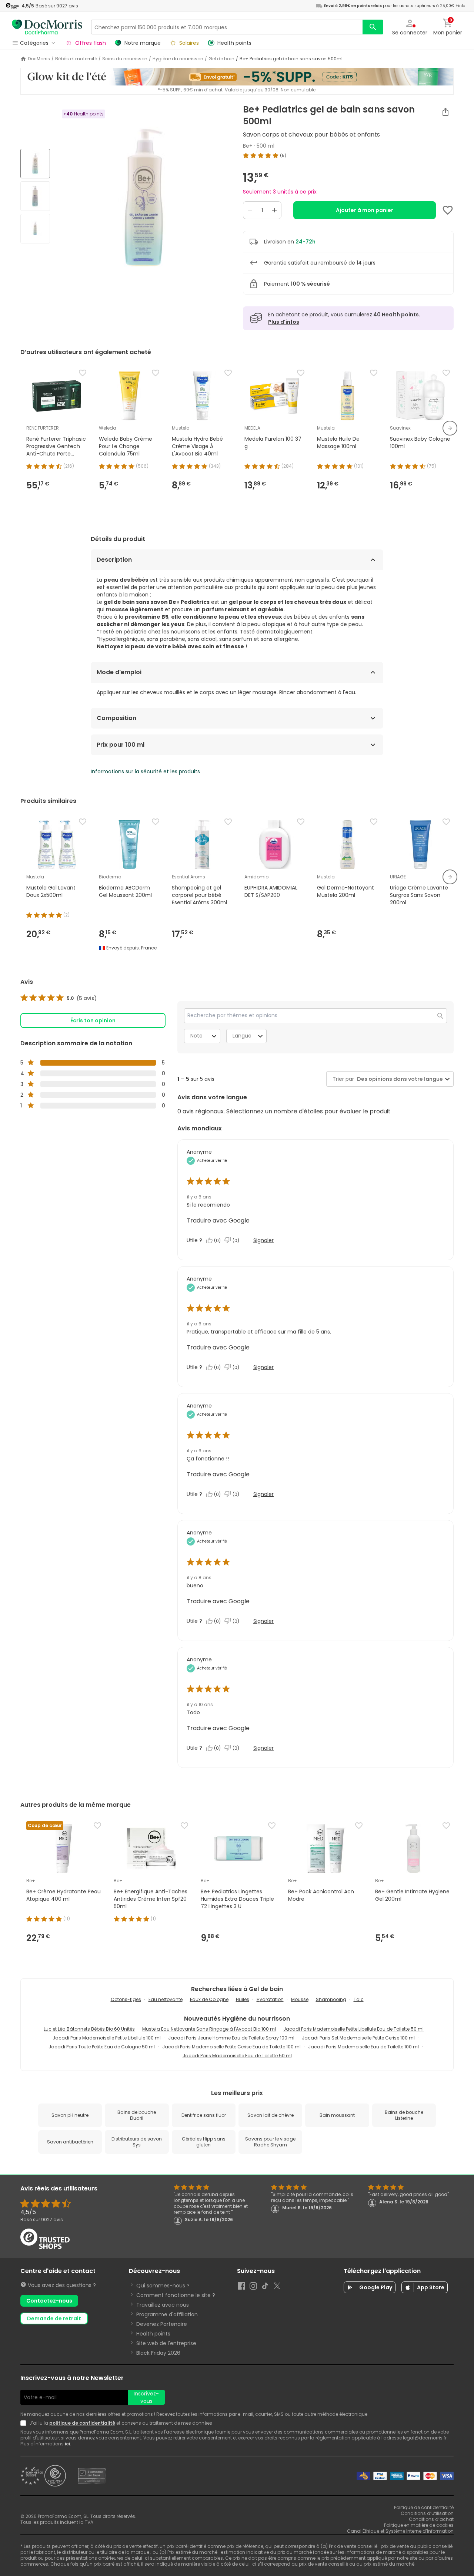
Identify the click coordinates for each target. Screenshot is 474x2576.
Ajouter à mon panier (365, 210)
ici (67, 2444)
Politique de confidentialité (424, 2507)
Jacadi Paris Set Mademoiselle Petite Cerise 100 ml (358, 2038)
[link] (59, 998)
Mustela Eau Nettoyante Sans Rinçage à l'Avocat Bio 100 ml (209, 2029)
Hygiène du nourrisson (178, 59)
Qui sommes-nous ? (163, 2286)
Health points (153, 2334)
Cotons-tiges (126, 1999)
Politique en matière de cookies (419, 2525)
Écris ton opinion (93, 1020)
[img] (143, 197)
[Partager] (445, 112)
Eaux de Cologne (209, 1999)
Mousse (300, 1999)
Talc (359, 1999)
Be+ (248, 146)
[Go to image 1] (35, 164)
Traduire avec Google (218, 1220)
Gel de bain (221, 59)
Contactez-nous (49, 2301)
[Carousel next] (450, 428)
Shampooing (331, 1999)
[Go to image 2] (35, 196)
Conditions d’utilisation (427, 2513)
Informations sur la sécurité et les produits (145, 771)
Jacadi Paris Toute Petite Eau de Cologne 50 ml (102, 2047)
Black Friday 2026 (158, 2353)
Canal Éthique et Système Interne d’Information (400, 2531)
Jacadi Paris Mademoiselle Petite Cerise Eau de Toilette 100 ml (231, 2047)
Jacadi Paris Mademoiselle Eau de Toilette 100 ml (363, 2047)
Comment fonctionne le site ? (176, 2295)
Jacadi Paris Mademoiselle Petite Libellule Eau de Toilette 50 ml (353, 2029)
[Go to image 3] (35, 229)
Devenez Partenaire (162, 2324)
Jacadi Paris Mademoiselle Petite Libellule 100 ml (107, 2038)
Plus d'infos (284, 322)
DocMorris (39, 59)
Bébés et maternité (76, 59)
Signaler (263, 1240)
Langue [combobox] (242, 1036)
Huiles (243, 1999)
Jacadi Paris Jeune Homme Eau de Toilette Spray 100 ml (231, 2038)
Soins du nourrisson (125, 59)
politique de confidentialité (82, 2423)
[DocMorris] (47, 27)
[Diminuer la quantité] (250, 210)
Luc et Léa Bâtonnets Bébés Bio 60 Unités (89, 2029)
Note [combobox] (196, 1036)
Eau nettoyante (166, 1999)
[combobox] (398, 1079)
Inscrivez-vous (146, 2397)
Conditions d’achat (431, 2519)
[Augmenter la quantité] (274, 210)
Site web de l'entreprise (166, 2343)
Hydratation (270, 1999)
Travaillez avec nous (163, 2305)
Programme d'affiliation (167, 2314)
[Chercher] (373, 27)
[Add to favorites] (448, 210)
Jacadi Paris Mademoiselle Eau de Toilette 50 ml (237, 2056)
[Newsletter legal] (25, 2423)
